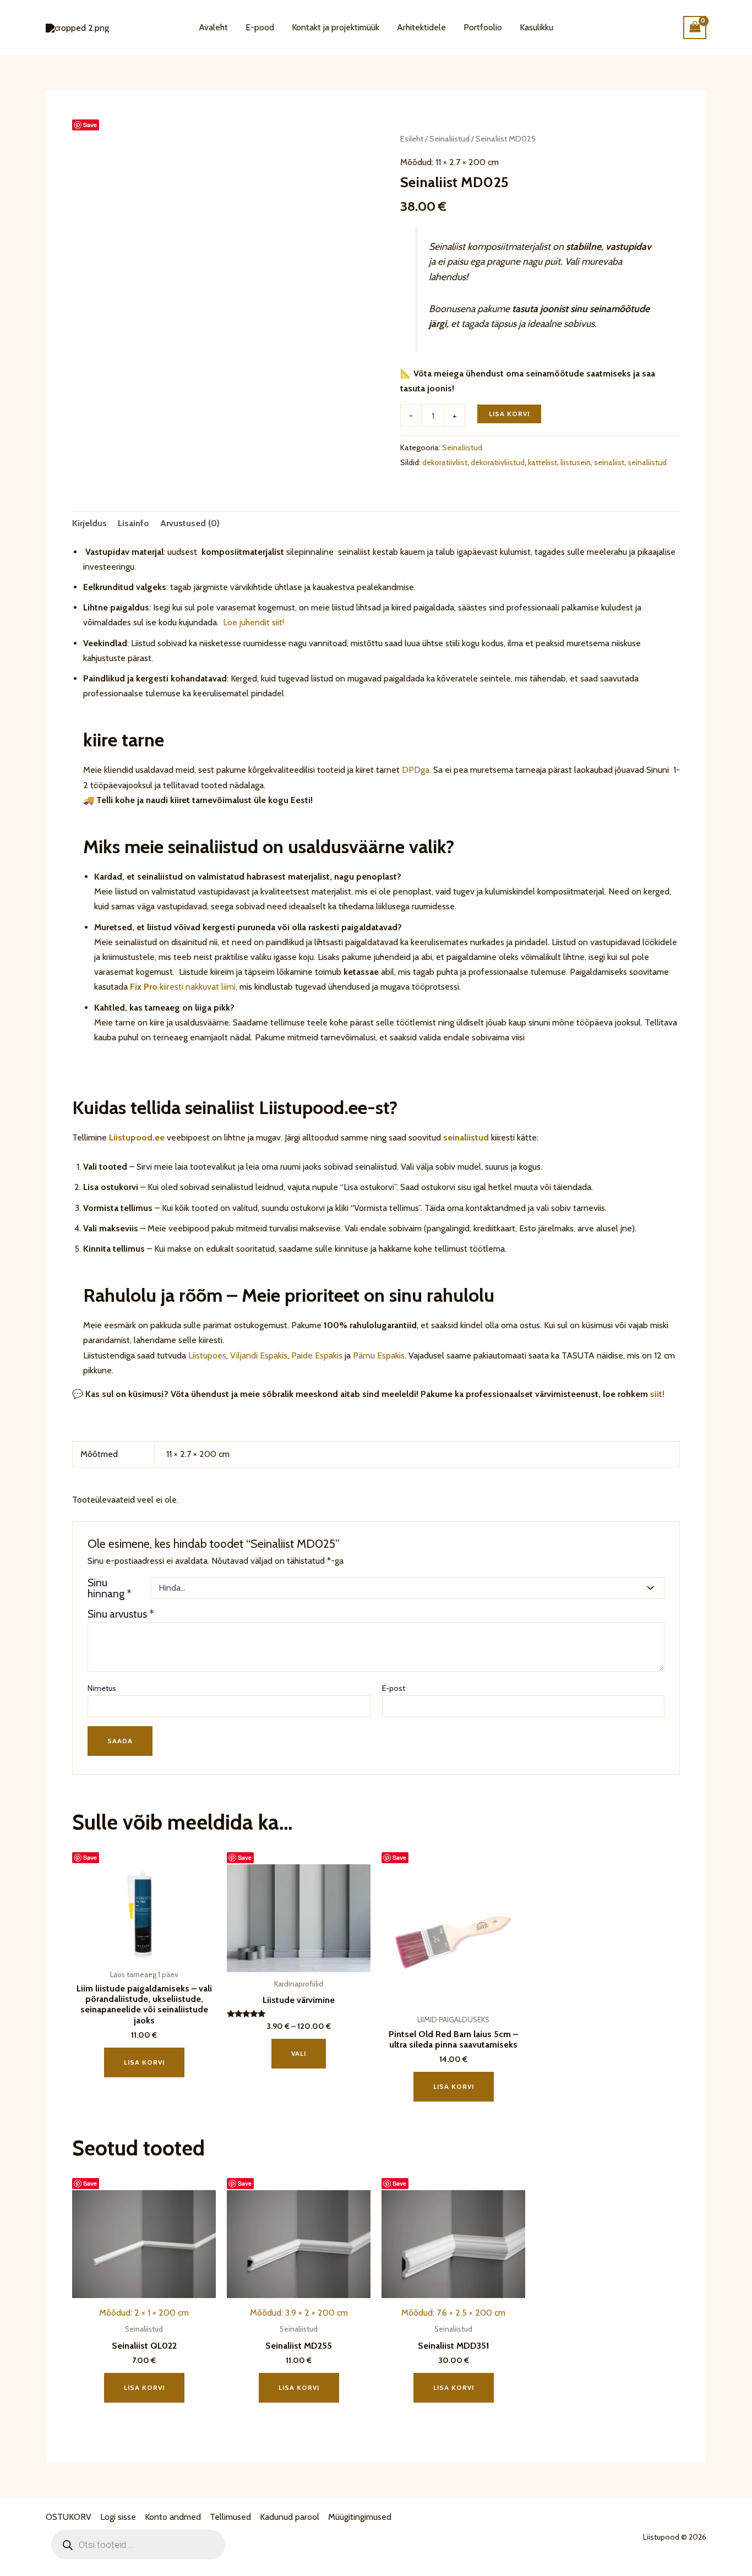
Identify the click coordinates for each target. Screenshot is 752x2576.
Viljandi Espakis (259, 1355)
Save (90, 125)
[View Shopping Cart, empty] (695, 27)
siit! (657, 1394)
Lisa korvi (509, 414)
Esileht (412, 139)
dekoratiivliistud (498, 462)
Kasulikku (536, 27)
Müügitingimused (360, 2517)
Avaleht (213, 27)
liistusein (576, 462)
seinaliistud (647, 462)
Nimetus (102, 1688)
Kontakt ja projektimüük (336, 27)
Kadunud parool (290, 2517)
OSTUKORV (69, 2517)
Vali (299, 2053)
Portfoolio (483, 27)
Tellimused (230, 2517)
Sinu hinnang (110, 1588)
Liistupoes (207, 1355)
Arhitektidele (421, 27)
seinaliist (609, 462)
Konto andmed (173, 2517)
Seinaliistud (449, 139)
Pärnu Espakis (379, 1355)
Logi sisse (118, 2517)
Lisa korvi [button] (144, 2062)
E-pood (260, 27)
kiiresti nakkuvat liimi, (184, 987)
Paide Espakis (317, 1355)
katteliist (543, 462)
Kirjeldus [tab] (89, 523)
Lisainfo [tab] (133, 523)
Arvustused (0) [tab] (190, 523)
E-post (394, 1688)
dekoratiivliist (445, 462)
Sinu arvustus (121, 1614)
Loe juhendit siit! (252, 622)
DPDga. (415, 770)
